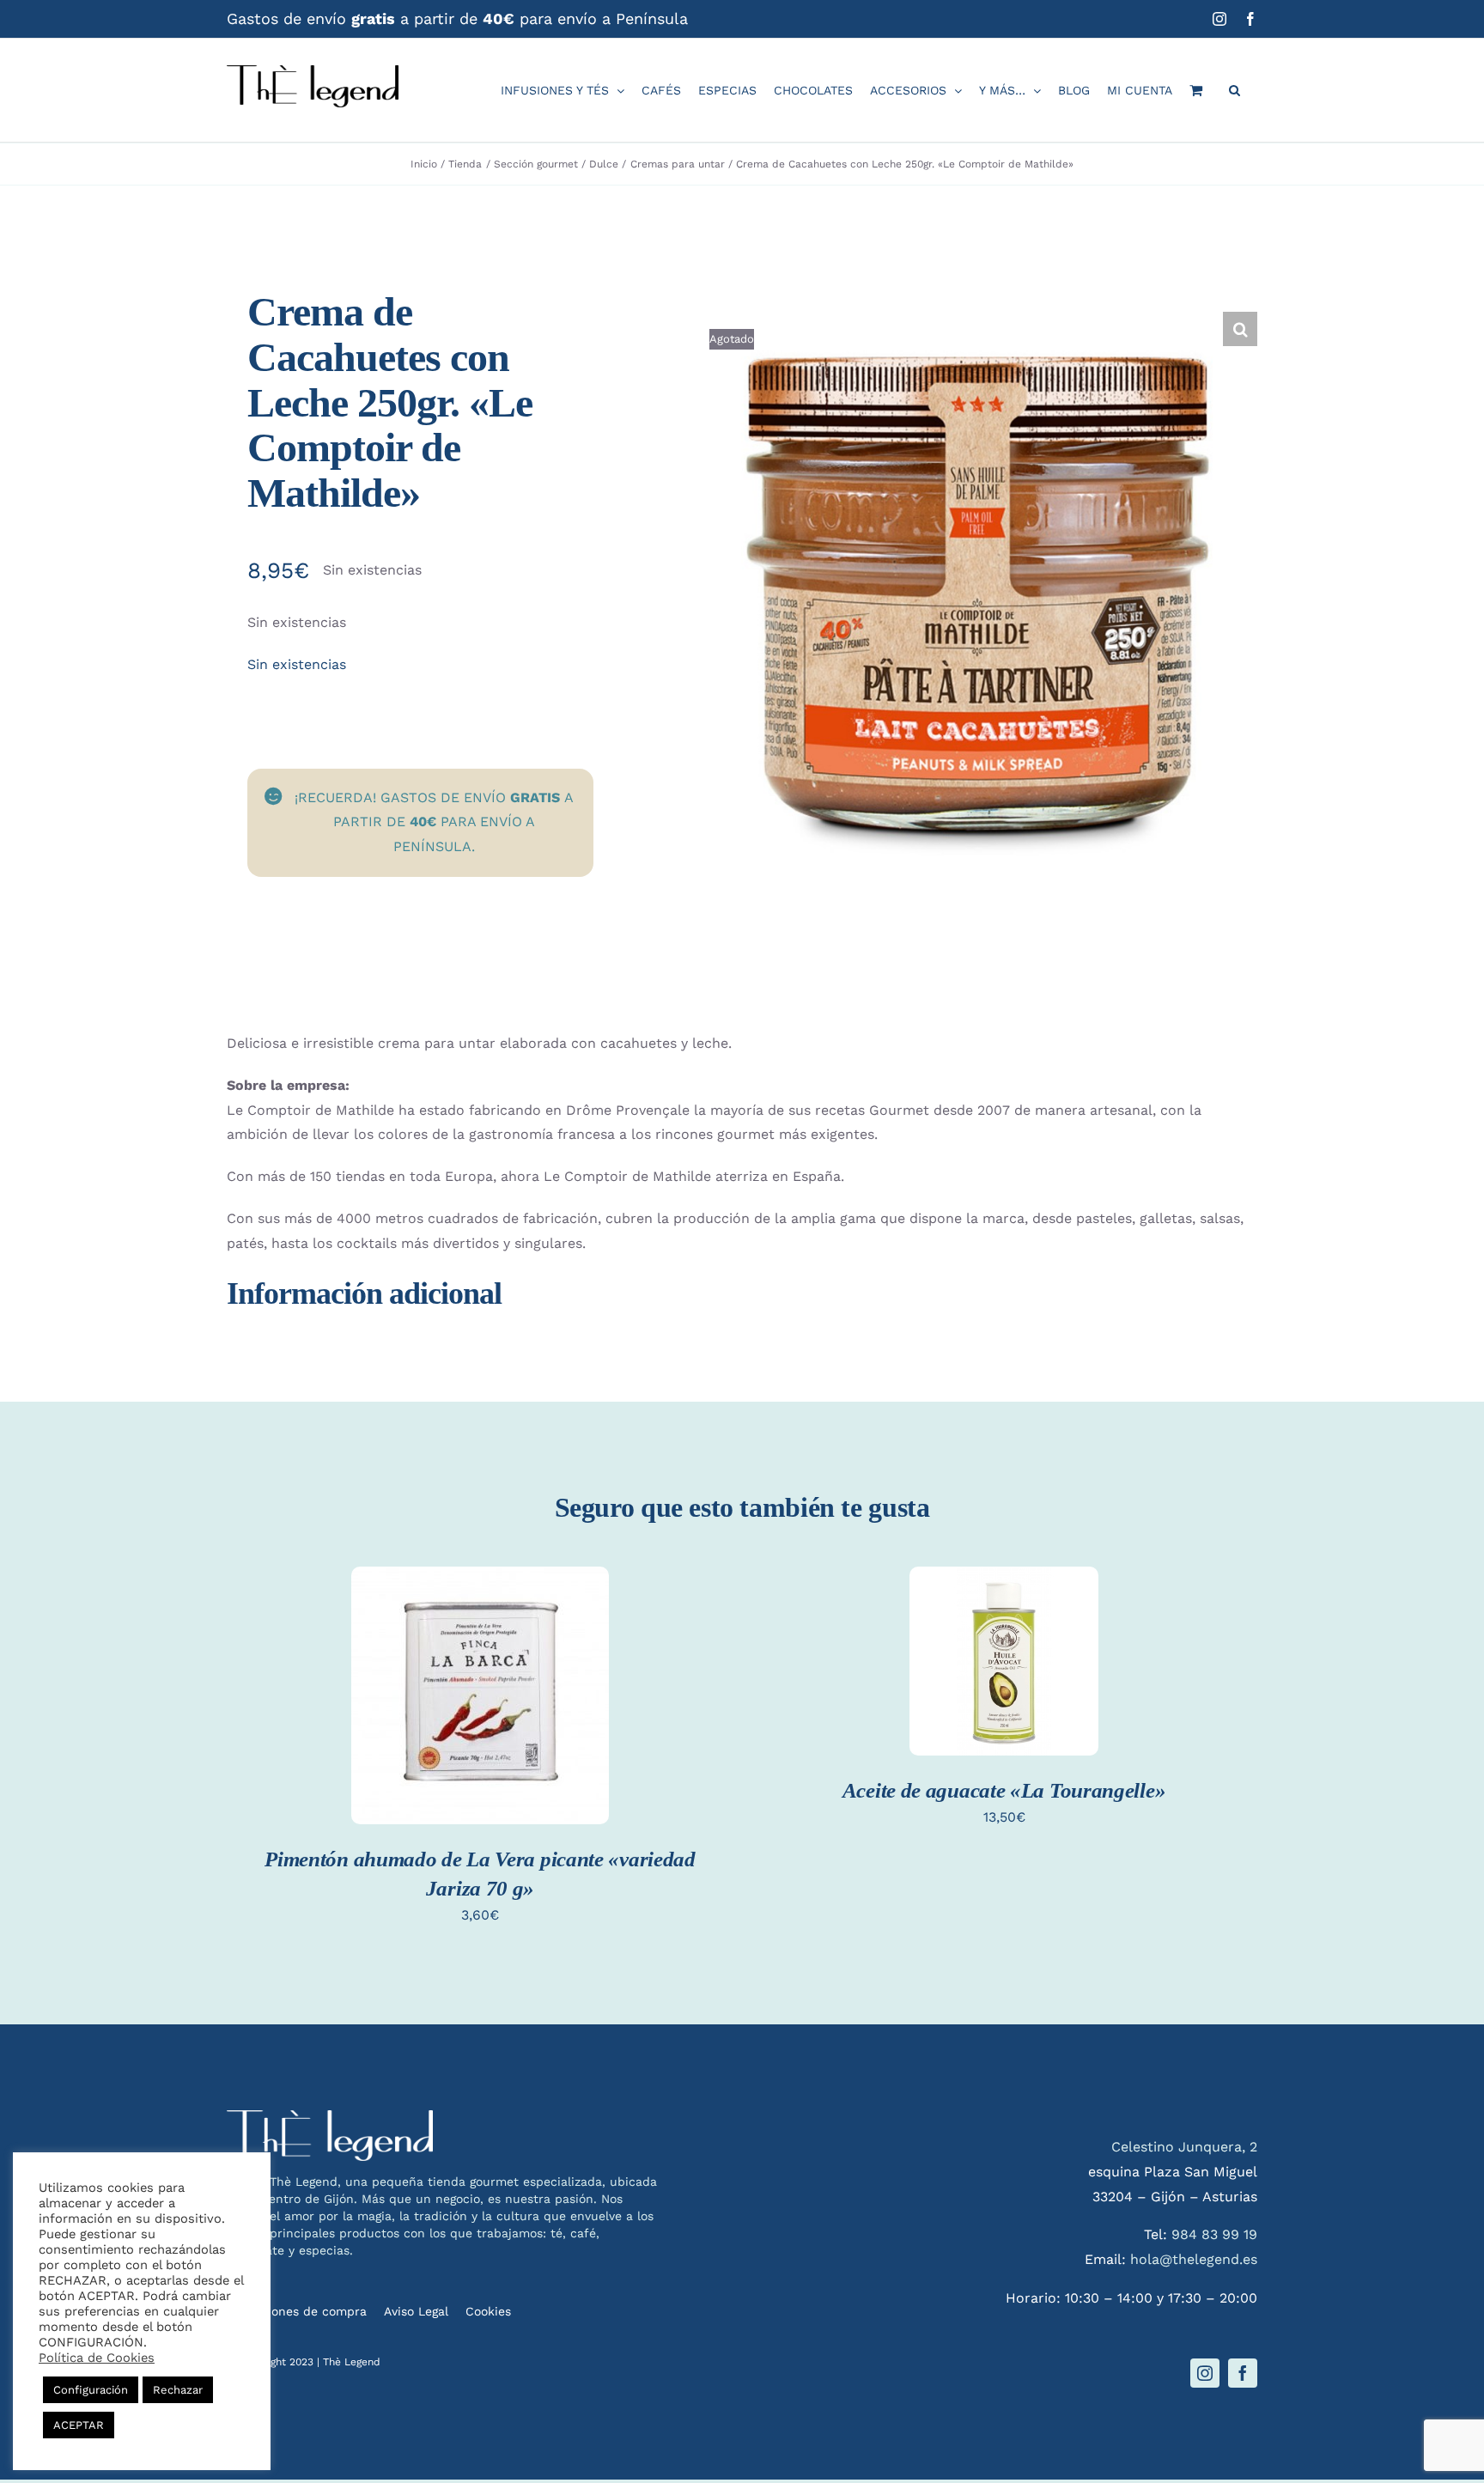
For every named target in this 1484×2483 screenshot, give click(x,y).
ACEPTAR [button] (79, 2425)
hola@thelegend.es (1194, 2259)
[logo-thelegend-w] (330, 2117)
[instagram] (1205, 2373)
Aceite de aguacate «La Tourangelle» (1004, 1790)
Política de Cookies (97, 2358)
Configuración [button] (91, 2390)
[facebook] (1243, 2373)
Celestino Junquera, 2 (1184, 2147)
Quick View (480, 1716)
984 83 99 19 (1214, 2234)
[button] (1235, 90)
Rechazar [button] (178, 2390)
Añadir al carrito (480, 1681)
